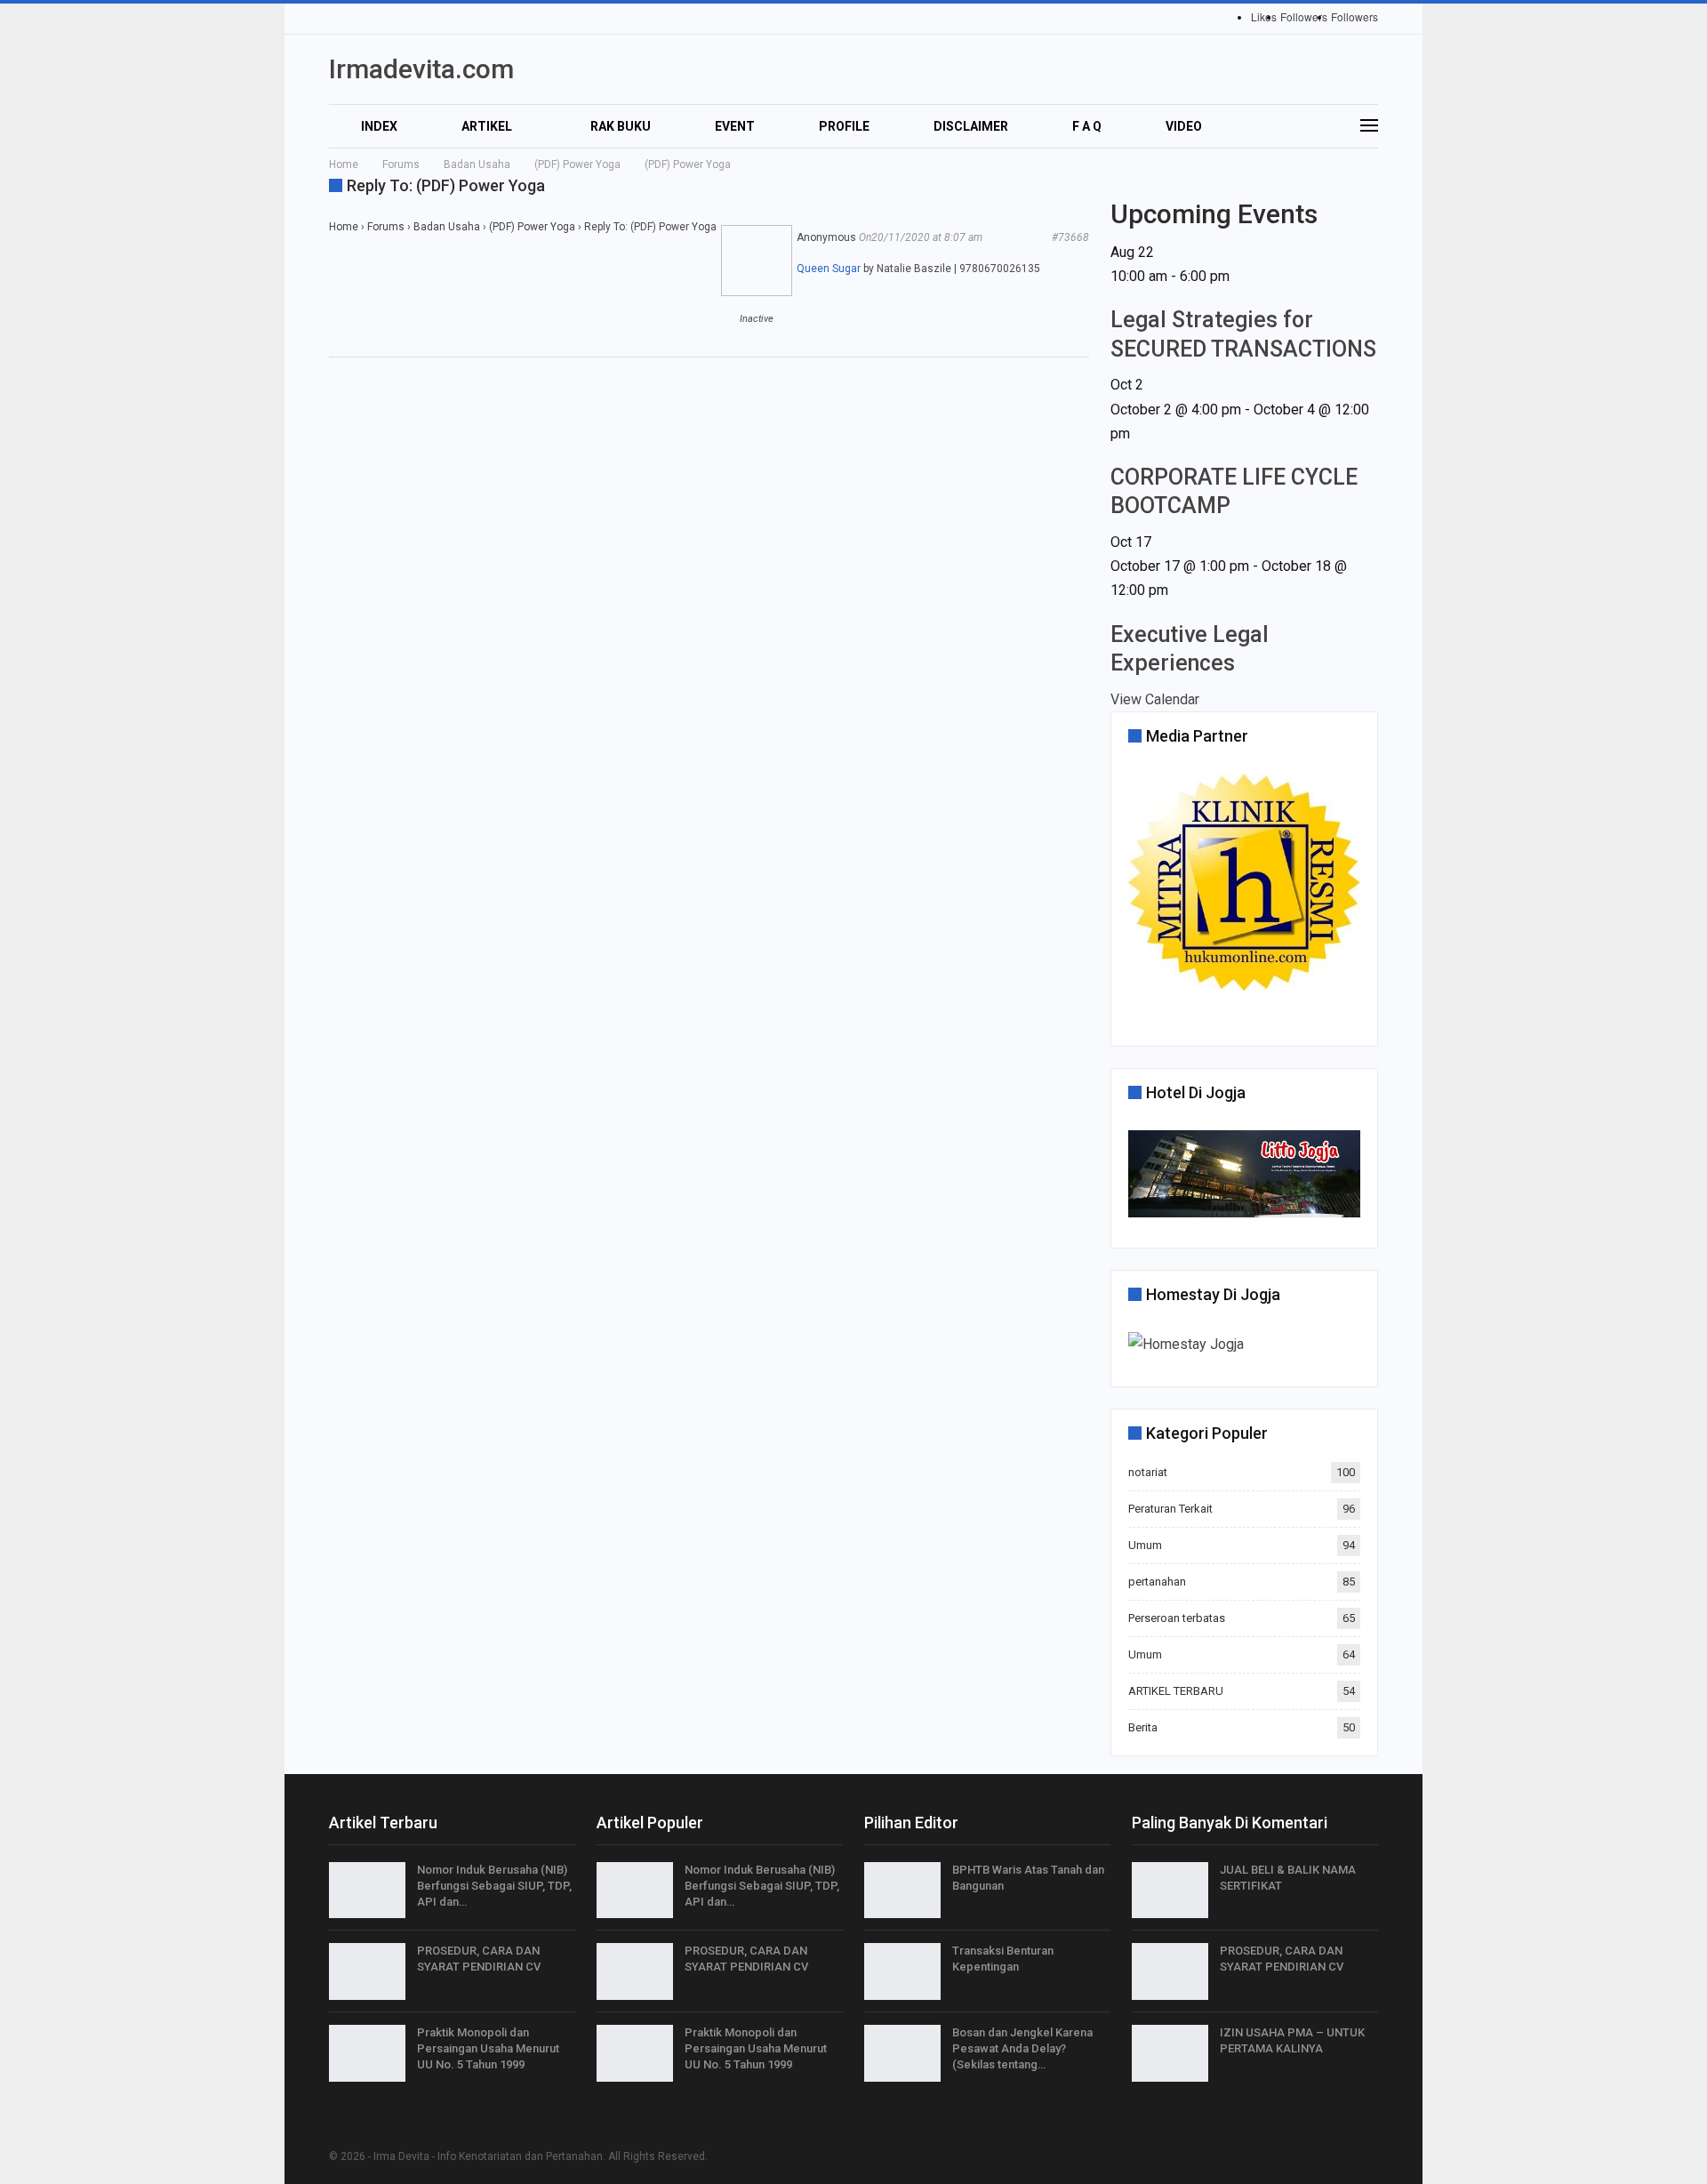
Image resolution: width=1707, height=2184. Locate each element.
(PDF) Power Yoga (532, 227)
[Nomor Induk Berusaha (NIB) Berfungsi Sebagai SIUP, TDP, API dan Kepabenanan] (367, 1891)
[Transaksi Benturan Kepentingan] (902, 1971)
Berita (1143, 1727)
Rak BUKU (621, 126)
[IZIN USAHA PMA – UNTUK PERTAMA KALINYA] (1170, 2053)
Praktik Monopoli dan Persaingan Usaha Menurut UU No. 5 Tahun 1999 (488, 2048)
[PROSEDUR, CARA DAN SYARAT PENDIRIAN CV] (367, 1971)
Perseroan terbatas (1177, 1618)
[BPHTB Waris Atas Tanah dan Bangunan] (902, 1891)
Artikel (487, 126)
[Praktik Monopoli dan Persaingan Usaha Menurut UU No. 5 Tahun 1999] (367, 2053)
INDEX (379, 126)
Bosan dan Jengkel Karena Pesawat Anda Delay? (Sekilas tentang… (1022, 2048)
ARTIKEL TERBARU (1176, 1691)
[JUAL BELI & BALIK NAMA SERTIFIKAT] (1170, 1891)
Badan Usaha (447, 227)
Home (344, 227)
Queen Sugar (829, 269)
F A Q (1087, 126)
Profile (844, 126)
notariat (1148, 1472)
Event (735, 126)
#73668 (1070, 237)
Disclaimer (971, 126)
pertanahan (1157, 1582)
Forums (386, 227)
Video (1184, 126)
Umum (1145, 1545)
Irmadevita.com (421, 69)
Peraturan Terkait (1170, 1509)
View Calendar (1155, 699)
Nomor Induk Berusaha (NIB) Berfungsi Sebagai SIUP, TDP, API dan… (494, 1886)
